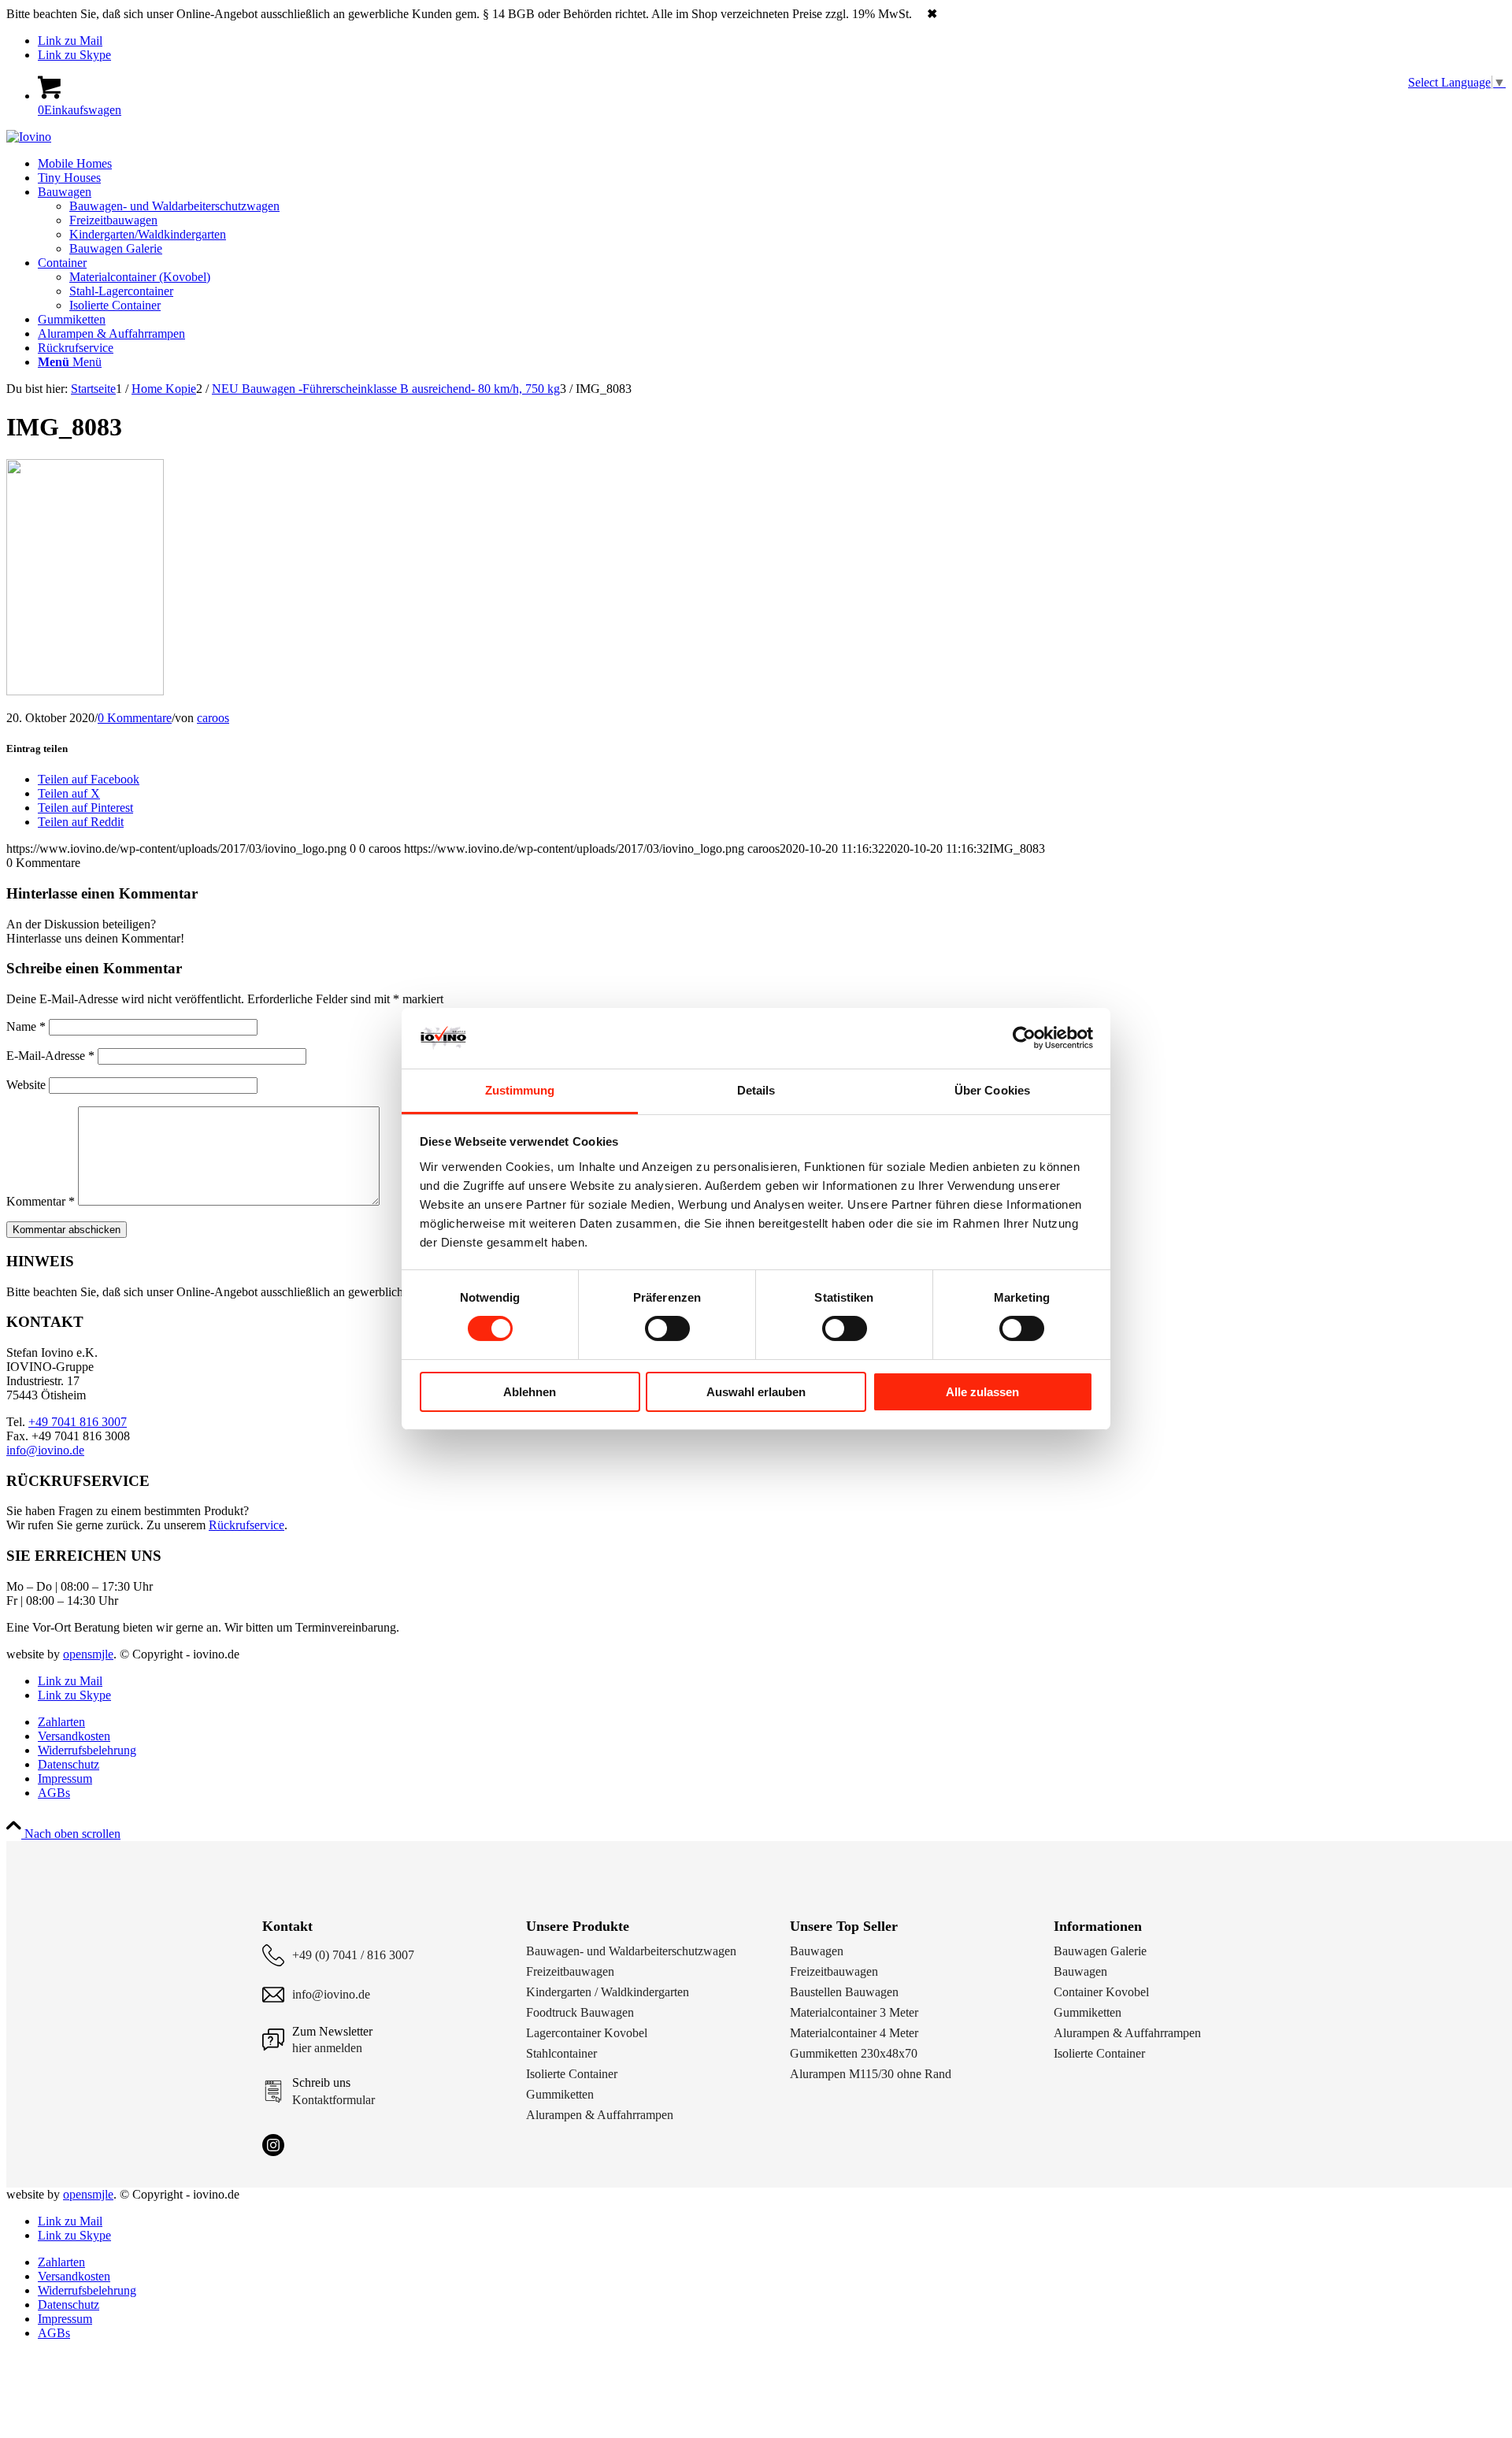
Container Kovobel (1101, 1992)
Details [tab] (756, 1090)
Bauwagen (817, 1951)
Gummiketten (560, 2094)
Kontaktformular (334, 2100)
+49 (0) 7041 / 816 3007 (353, 1955)
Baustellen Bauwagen (844, 1992)
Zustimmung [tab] (520, 1090)
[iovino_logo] (29, 137)
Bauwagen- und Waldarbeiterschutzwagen (631, 1951)
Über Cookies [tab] (992, 1090)
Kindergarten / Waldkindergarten (608, 1992)
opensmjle (88, 1654)
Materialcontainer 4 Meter (854, 2033)
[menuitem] (772, 164)
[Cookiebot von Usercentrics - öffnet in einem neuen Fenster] (1024, 1038)
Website (26, 1085)
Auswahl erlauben (756, 1392)
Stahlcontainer (561, 2053)
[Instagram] (273, 2145)
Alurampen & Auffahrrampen (600, 2115)
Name (26, 1026)
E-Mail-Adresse (50, 1056)
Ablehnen (530, 1392)
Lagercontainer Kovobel (587, 2033)
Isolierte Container (572, 2074)
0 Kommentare (135, 718)
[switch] (667, 1328)
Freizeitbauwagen (570, 1971)
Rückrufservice (246, 1525)
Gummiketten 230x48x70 (854, 2053)
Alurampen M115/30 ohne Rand (871, 2074)
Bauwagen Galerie (1100, 1951)
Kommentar (41, 1201)
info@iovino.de (45, 1450)
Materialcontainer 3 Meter (854, 2012)
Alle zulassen (982, 1392)
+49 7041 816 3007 (78, 1422)
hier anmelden (327, 2048)
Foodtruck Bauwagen (580, 2012)
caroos (213, 718)
